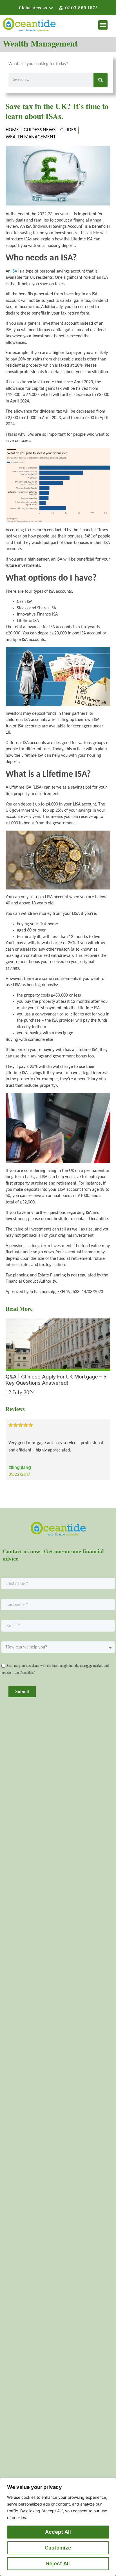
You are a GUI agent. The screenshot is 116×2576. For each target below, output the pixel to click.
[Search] (101, 80)
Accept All (58, 2532)
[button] (103, 25)
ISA (14, 271)
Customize (58, 2548)
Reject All (58, 2563)
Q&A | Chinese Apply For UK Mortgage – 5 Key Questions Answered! (56, 1380)
